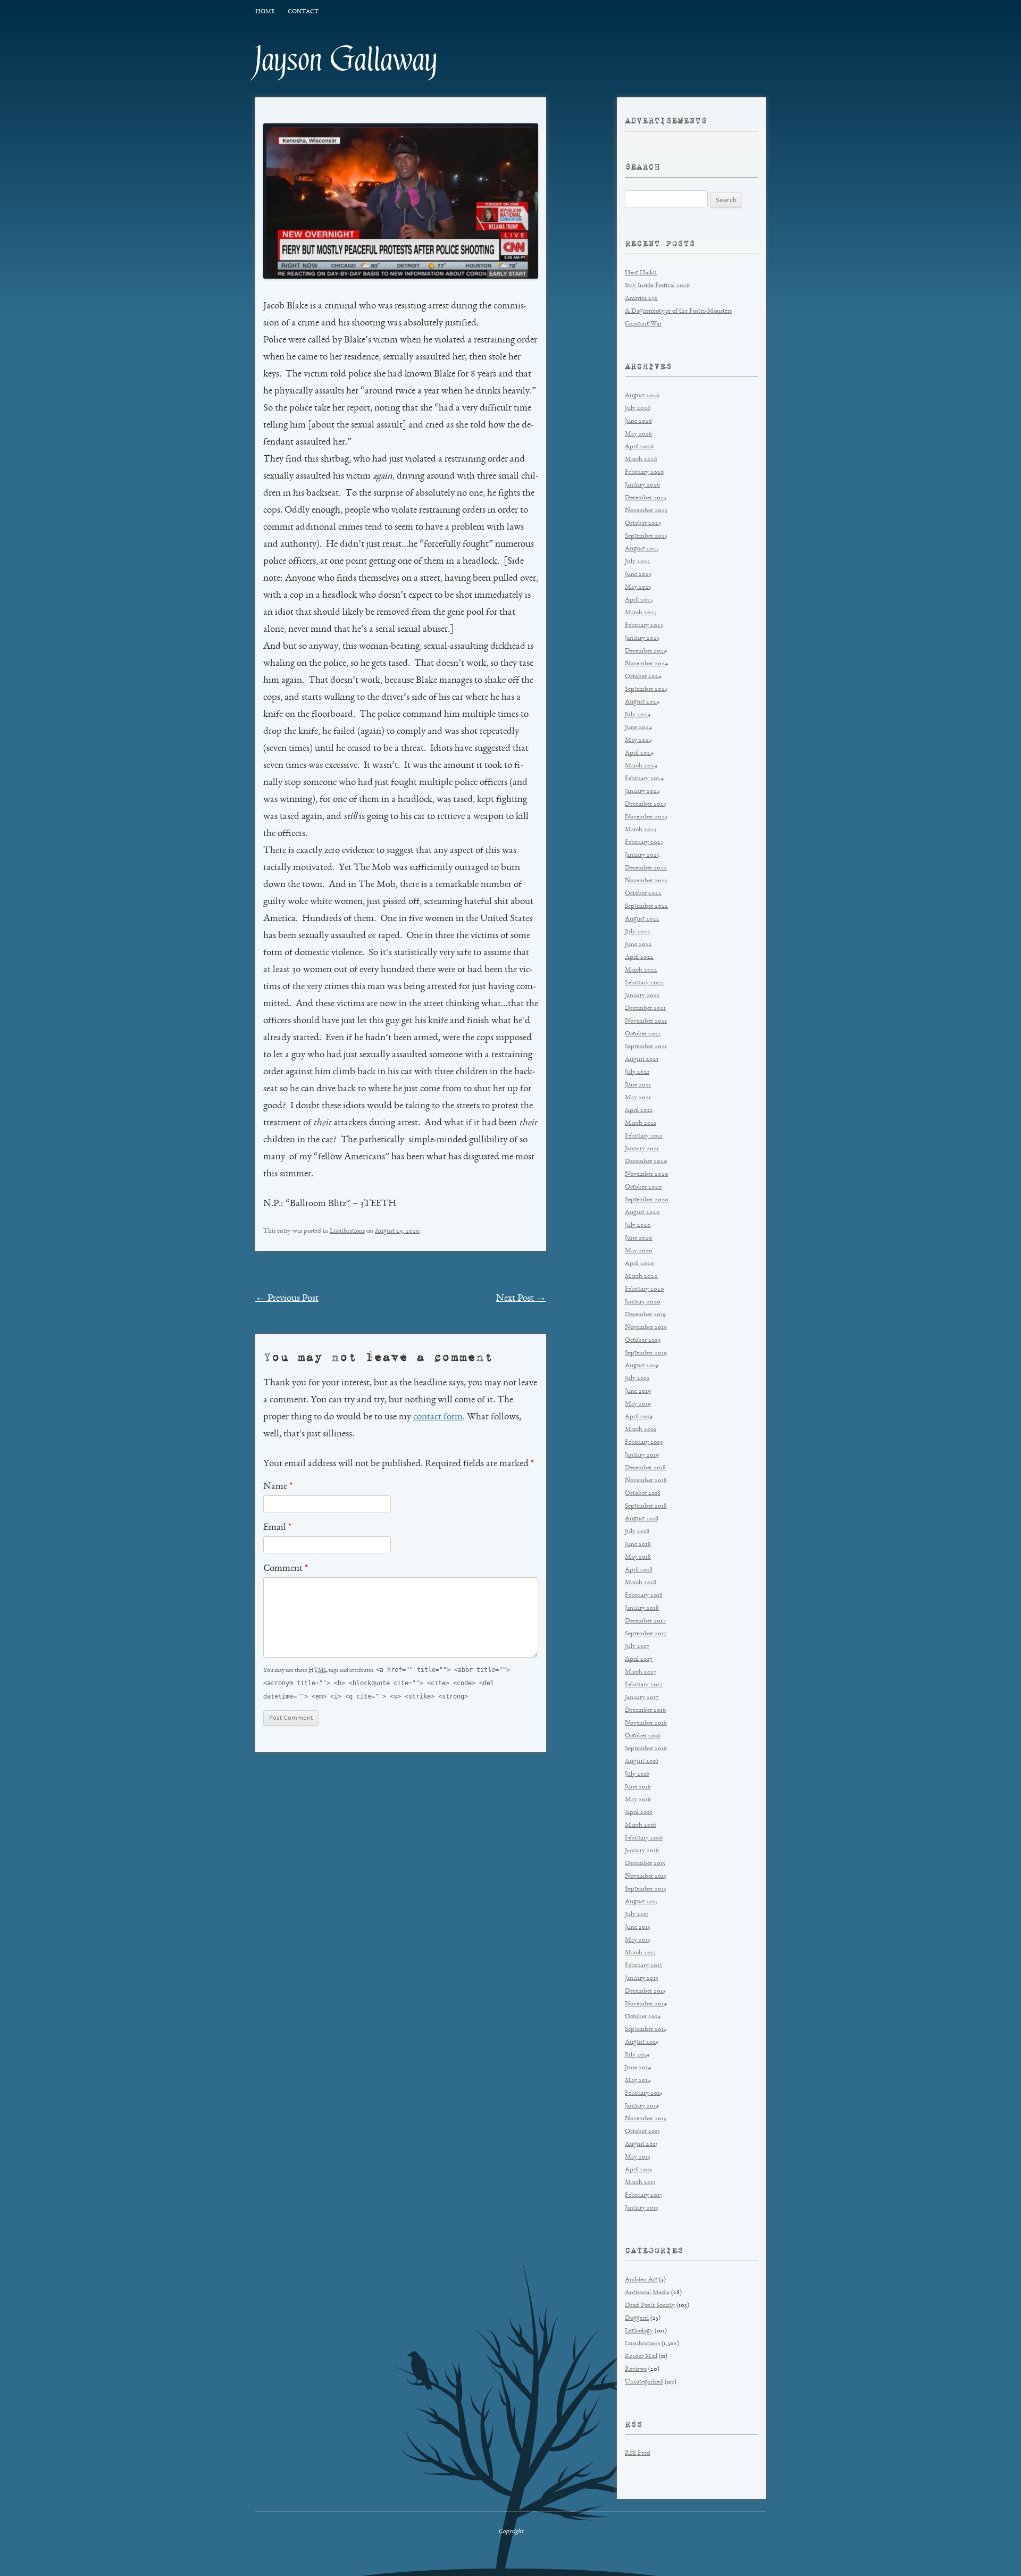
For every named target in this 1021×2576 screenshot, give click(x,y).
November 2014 (646, 2004)
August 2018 (642, 1519)
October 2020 (643, 1187)
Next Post (521, 1299)
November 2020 (647, 1174)
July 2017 (637, 1647)
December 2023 (646, 804)
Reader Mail (641, 2357)
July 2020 (638, 1226)
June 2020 (639, 1238)
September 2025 (646, 536)
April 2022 (639, 957)
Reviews (636, 2369)
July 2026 (638, 409)
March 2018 (641, 1583)
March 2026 (641, 460)
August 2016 (642, 1762)
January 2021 (642, 1149)
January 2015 (642, 1979)
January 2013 (642, 2208)
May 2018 (638, 1557)
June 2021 (638, 1085)
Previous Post (287, 1299)
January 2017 (642, 1698)
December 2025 (646, 498)
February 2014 (644, 2093)
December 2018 (645, 1468)
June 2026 (638, 421)
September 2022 (646, 906)
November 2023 (646, 817)
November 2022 (646, 881)
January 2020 (643, 1302)
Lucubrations (347, 1231)
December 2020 (646, 1162)
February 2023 (644, 843)
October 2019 (643, 1340)
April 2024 (639, 753)
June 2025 (638, 575)
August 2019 (642, 1366)
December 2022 (646, 868)
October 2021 (643, 1034)
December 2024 (646, 651)
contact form (438, 1417)
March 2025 (641, 613)
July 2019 (637, 1379)
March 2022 (641, 970)
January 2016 (642, 1851)
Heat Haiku (641, 273)
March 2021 (641, 1123)
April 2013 (638, 2170)
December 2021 (645, 1009)
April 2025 (639, 600)
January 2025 (642, 638)
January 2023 (642, 855)
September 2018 (646, 1506)
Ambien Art (641, 2280)
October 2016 (643, 1736)
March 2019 (641, 1430)
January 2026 (642, 485)
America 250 (641, 299)
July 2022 (638, 932)
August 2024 (642, 702)
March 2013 (640, 2183)
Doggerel (637, 2318)
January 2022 (642, 996)
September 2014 (646, 2030)
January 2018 (642, 1608)
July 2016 (637, 1774)
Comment (286, 1569)
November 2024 (646, 664)
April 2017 (639, 1659)
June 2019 (638, 1391)
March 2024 (641, 766)
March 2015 (640, 1953)
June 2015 (638, 1927)
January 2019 (642, 1455)
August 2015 (641, 1902)
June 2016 (638, 1787)
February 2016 (644, 1838)
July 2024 (638, 715)
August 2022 (642, 919)
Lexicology (639, 2331)
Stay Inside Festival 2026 (657, 286)
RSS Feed (638, 2453)
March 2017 (641, 1672)
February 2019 (644, 1442)
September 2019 (646, 1353)
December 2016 (645, 1711)
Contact (303, 12)
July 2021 (637, 1072)
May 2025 (638, 587)
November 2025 (646, 511)
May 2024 (638, 741)
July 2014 (637, 2055)
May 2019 (638, 1404)
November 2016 (646, 1723)
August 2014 (642, 2042)
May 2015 (638, 1940)
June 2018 (638, 1545)
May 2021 (638, 1098)
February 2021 (644, 1136)
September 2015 (646, 1889)
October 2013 (642, 2132)
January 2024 (642, 792)
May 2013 (638, 2157)
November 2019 (646, 1328)
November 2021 (646, 1021)
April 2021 (639, 1111)
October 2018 (643, 1494)
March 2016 (641, 1825)
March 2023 (641, 830)
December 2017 (645, 1621)
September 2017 (646, 1634)
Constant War (643, 324)
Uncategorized (644, 2382)
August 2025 (642, 549)
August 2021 (642, 1060)
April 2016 (639, 1813)
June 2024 (638, 728)
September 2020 (647, 1200)
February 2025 (644, 626)
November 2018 (646, 1481)
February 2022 (644, 983)
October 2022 (643, 894)
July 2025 (637, 562)
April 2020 (639, 1264)
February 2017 (644, 1685)
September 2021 (646, 1047)
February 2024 (644, 779)
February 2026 (644, 472)
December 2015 (645, 1864)
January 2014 (642, 2106)
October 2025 (643, 524)
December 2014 (645, 1991)
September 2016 (646, 1749)
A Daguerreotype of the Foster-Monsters (678, 311)
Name (278, 1487)
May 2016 (638, 1800)
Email (277, 1528)
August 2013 (641, 2144)
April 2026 (639, 447)
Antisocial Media (647, 2293)
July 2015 (637, 1915)
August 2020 (642, 1213)
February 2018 (644, 1596)
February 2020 (645, 1289)
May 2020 (639, 1251)
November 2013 (646, 2119)
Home (265, 12)
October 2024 (643, 677)
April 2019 (639, 1417)
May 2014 (638, 2081)
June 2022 (638, 945)
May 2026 (638, 434)
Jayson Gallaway (346, 60)
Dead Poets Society (650, 2306)
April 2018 (639, 1570)
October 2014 (643, 2017)
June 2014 (638, 2068)
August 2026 (642, 396)
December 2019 (645, 1315)
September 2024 (646, 689)
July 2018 (637, 1532)
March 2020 (641, 1277)
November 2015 (646, 1876)
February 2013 (643, 2196)
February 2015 (643, 1966)
